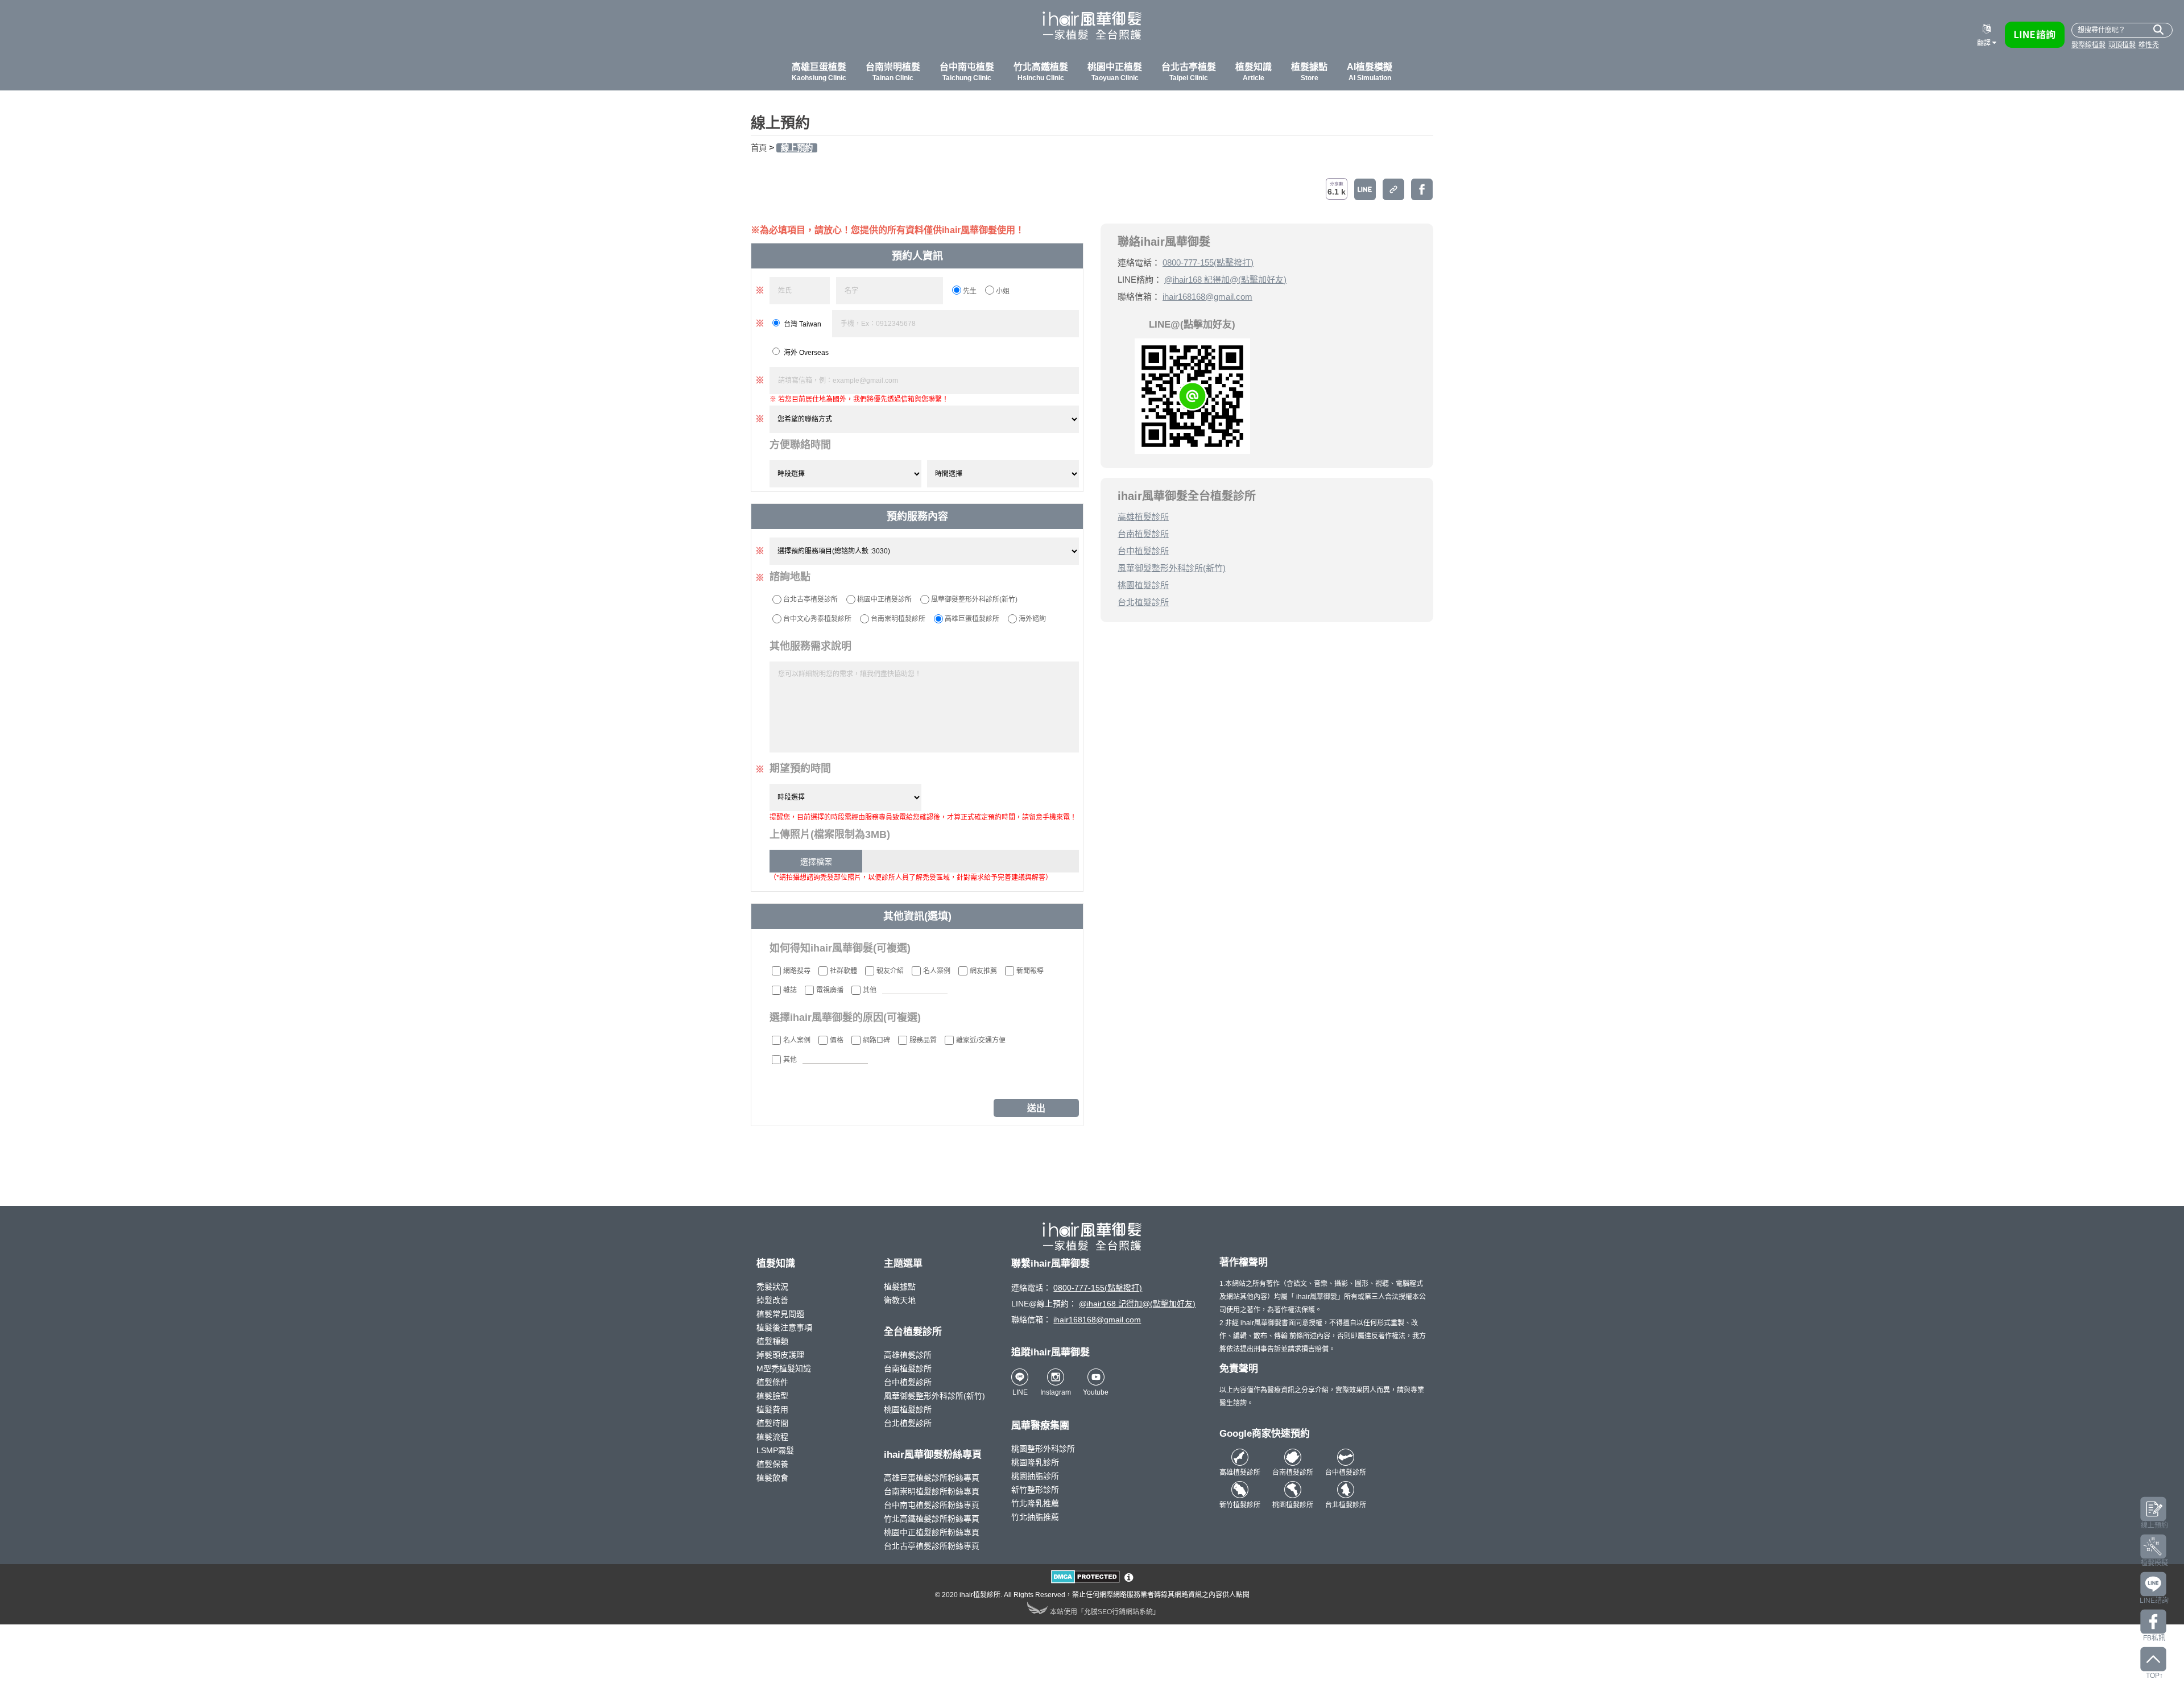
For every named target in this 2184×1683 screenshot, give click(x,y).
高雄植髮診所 (1143, 517)
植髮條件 (772, 1382)
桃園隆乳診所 (1035, 1462)
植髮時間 (772, 1423)
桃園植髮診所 (1143, 585)
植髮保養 (772, 1464)
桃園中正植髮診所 (884, 599)
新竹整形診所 (1035, 1490)
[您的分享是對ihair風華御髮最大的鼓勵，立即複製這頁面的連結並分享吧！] (1393, 189)
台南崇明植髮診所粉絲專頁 (932, 1491)
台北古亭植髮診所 (810, 599)
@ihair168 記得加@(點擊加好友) (1225, 280)
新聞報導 (1030, 971)
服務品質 (923, 1040)
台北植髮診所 (1143, 602)
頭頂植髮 (2122, 45)
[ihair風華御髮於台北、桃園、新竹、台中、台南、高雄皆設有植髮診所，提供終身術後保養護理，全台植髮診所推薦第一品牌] (1092, 28)
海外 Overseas (806, 353)
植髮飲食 (772, 1478)
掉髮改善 (772, 1300)
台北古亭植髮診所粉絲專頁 (932, 1546)
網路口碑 (876, 1040)
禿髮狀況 (772, 1287)
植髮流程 (772, 1437)
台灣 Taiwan (803, 324)
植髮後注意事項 (784, 1328)
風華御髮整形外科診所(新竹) (974, 599)
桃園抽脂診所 (1035, 1476)
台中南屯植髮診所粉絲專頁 (932, 1505)
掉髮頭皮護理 (780, 1355)
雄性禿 (2149, 45)
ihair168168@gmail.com (1207, 297)
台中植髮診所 (1143, 551)
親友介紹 (890, 971)
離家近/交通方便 (981, 1040)
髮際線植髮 (2088, 45)
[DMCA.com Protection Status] (1085, 1581)
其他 (870, 990)
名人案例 (937, 971)
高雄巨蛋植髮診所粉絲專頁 (932, 1478)
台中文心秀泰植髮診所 (817, 619)
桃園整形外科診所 (1043, 1449)
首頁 (759, 148)
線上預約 (797, 148)
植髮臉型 (772, 1396)
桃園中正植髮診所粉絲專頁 (932, 1532)
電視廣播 (830, 990)
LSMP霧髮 (775, 1450)
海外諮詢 (1032, 619)
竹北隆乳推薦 (1035, 1503)
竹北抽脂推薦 (1035, 1517)
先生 (970, 291)
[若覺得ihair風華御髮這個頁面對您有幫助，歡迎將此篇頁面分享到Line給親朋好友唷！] (1365, 189)
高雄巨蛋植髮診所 (972, 619)
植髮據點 (900, 1287)
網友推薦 (983, 971)
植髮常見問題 (780, 1314)
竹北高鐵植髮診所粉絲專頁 (932, 1519)
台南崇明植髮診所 (898, 619)
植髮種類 (772, 1341)
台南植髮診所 (1143, 534)
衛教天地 (900, 1300)
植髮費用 (772, 1409)
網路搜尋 (797, 971)
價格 (837, 1040)
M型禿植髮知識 (784, 1368)
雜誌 (790, 990)
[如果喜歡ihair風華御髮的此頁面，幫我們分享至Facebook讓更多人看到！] (1422, 189)
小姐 (1003, 291)
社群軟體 (843, 971)
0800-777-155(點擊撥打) (1208, 262)
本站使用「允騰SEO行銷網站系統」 (1105, 1612)
